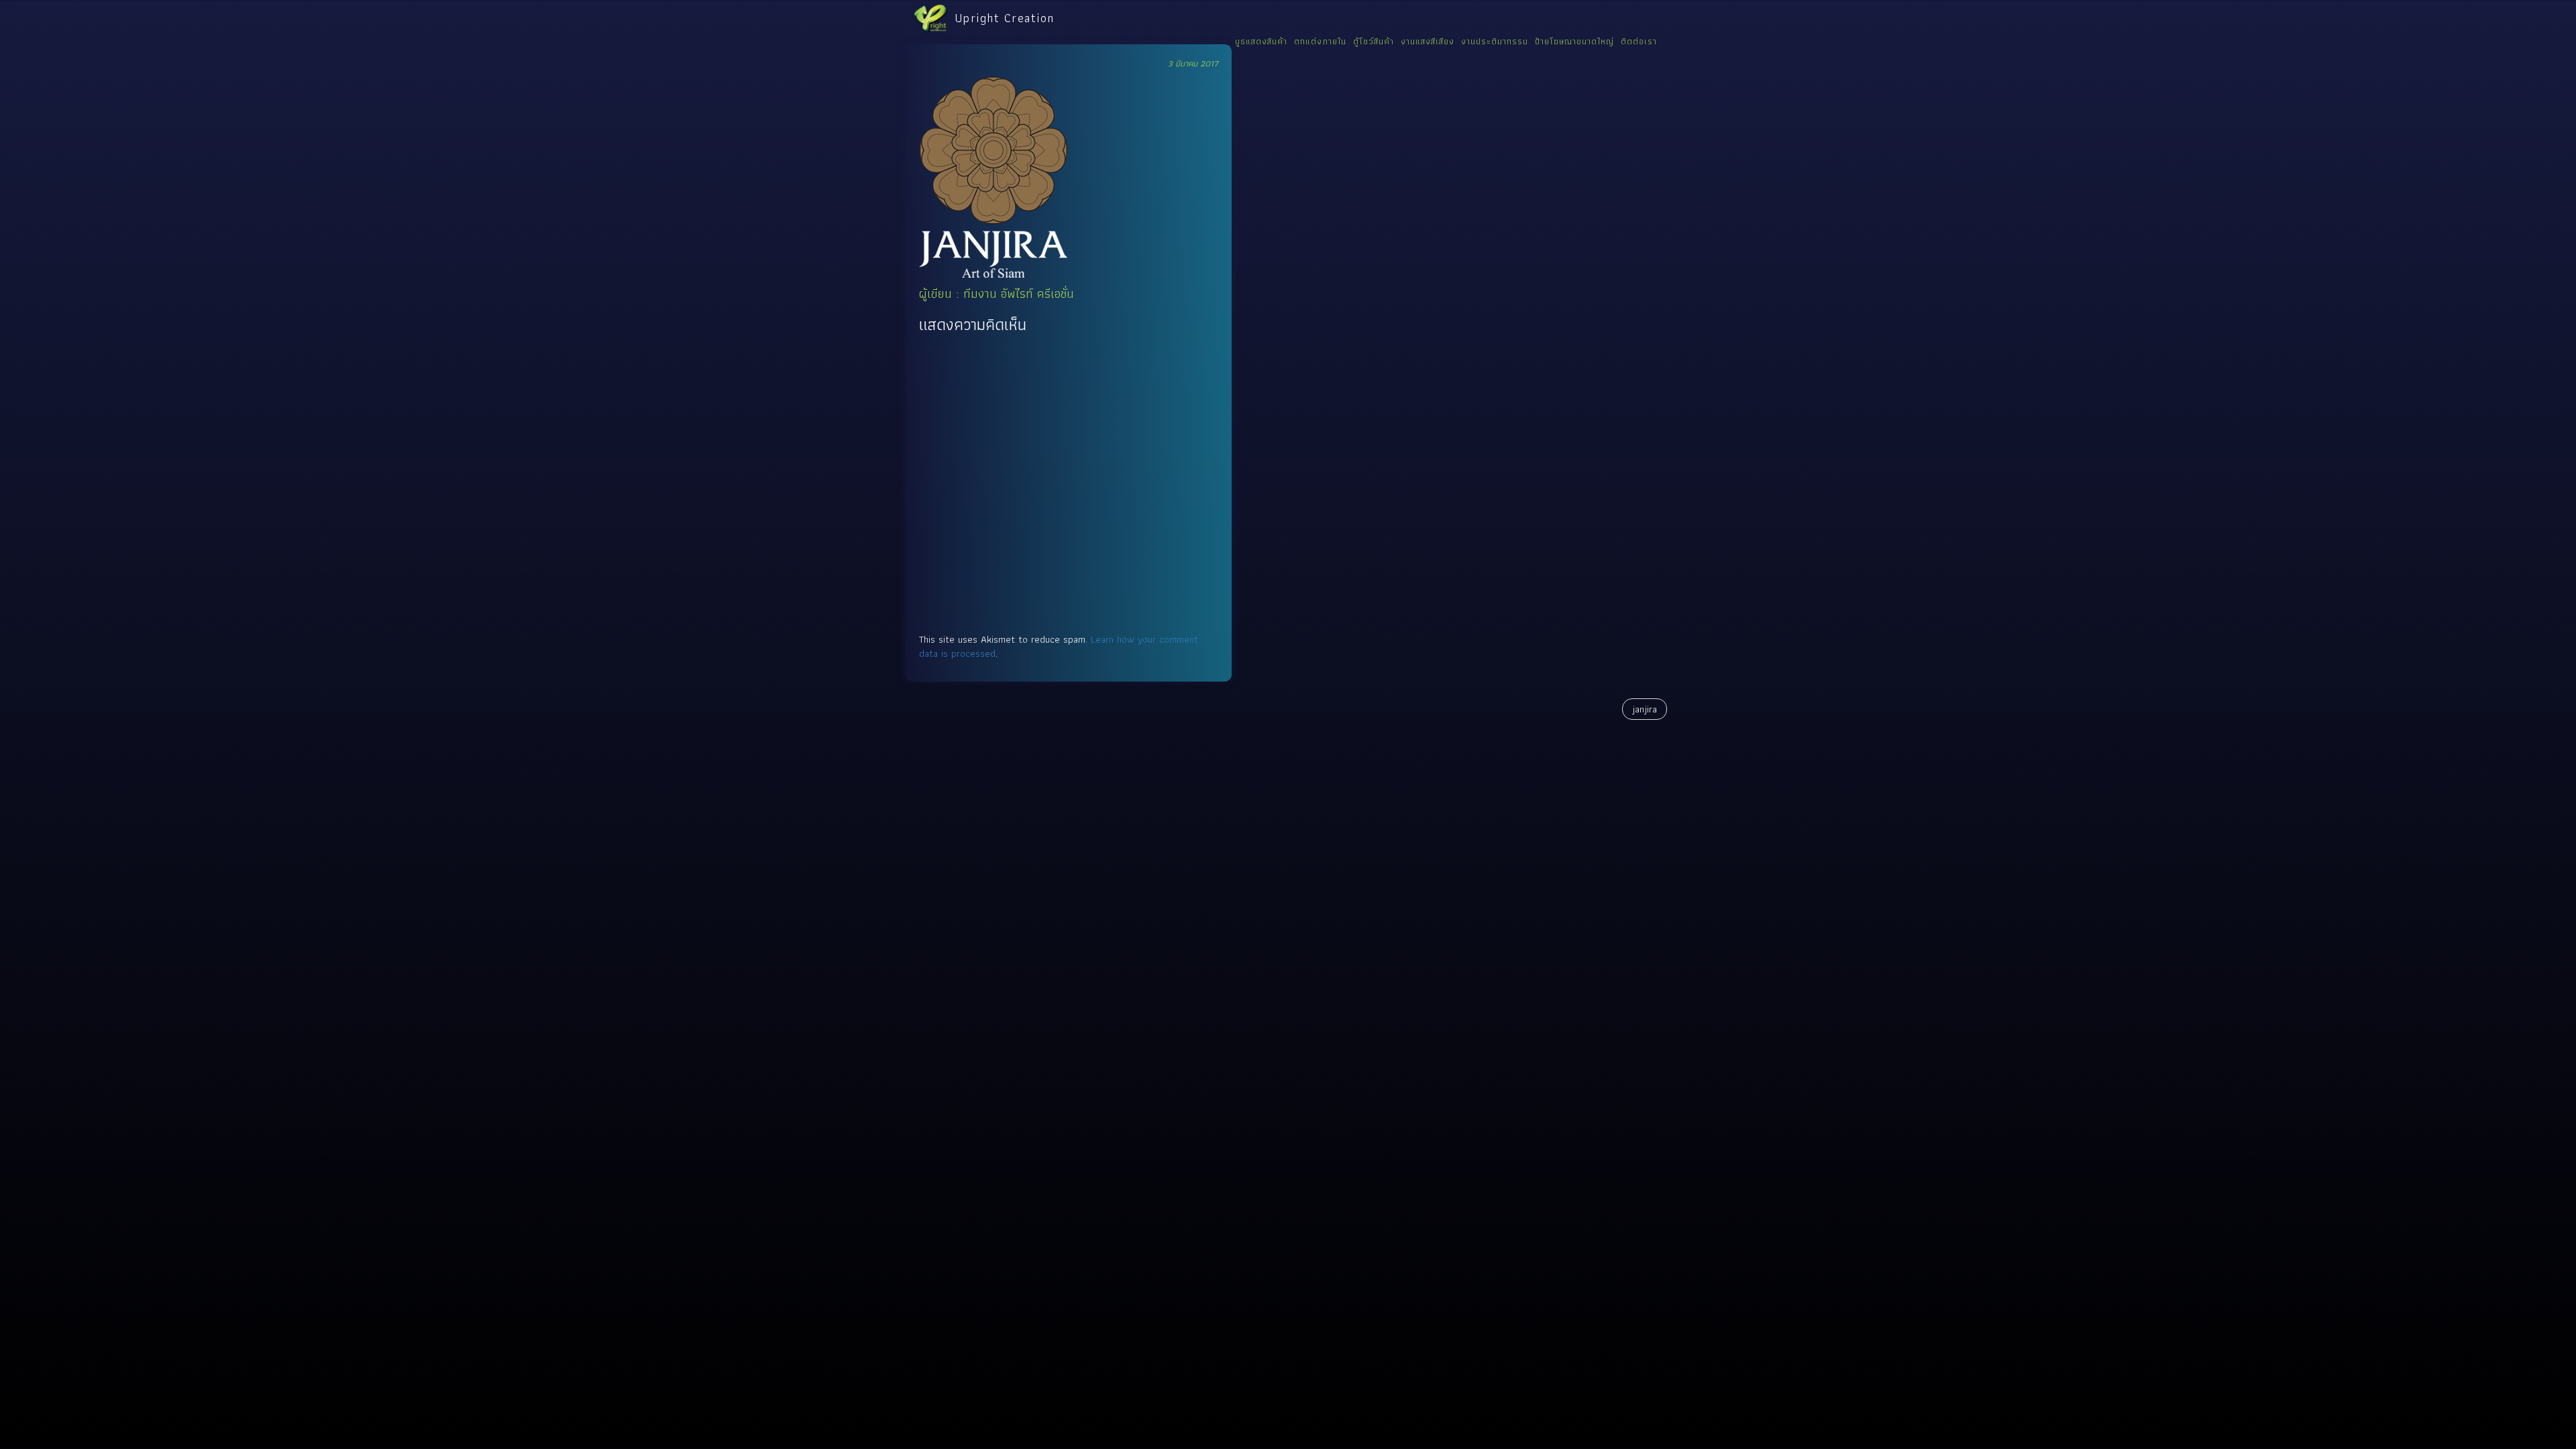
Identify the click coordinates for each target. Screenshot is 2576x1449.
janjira (1645, 709)
